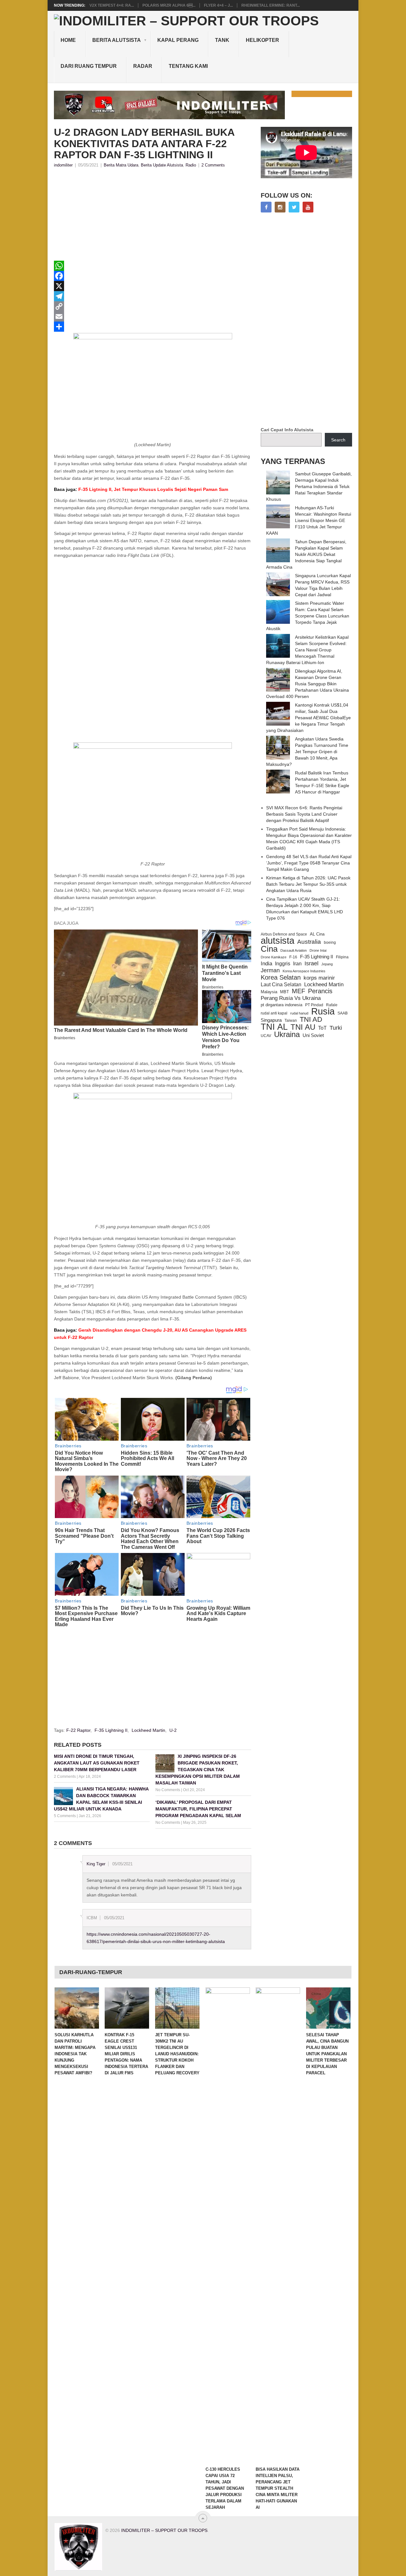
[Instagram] (280, 207)
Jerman (270, 970)
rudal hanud (299, 1013)
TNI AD (311, 1020)
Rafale (332, 1005)
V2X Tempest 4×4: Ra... (112, 5)
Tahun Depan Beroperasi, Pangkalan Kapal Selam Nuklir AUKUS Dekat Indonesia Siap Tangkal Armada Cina (306, 554)
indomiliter (63, 165)
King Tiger (96, 1864)
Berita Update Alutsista (162, 165)
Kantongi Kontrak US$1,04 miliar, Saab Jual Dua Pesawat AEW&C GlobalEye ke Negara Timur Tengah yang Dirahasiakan (308, 718)
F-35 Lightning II (111, 1730)
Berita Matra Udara (121, 165)
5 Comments (65, 1816)
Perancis (320, 991)
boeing (330, 942)
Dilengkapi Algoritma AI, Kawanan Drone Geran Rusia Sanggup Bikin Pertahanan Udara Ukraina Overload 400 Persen (308, 684)
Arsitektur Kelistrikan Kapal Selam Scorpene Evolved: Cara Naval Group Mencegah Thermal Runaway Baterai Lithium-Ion (307, 650)
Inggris (283, 963)
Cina (269, 949)
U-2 (173, 1730)
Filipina (342, 957)
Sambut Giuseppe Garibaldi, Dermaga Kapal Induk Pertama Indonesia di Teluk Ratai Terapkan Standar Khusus (309, 486)
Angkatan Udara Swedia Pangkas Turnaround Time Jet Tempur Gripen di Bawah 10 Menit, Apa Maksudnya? (307, 752)
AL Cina (317, 934)
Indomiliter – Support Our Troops (164, 2530)
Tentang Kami (188, 66)
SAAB (343, 1013)
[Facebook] (153, 276)
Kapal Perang (178, 40)
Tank (222, 40)
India (266, 963)
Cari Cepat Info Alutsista (287, 430)
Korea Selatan (281, 977)
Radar (143, 66)
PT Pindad (314, 1005)
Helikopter (262, 40)
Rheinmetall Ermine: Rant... (271, 5)
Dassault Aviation (294, 950)
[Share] (153, 327)
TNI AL (274, 1027)
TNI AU (303, 1027)
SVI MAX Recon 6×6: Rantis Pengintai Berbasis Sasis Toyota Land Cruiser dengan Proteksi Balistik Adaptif (304, 814)
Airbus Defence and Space (284, 934)
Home (68, 40)
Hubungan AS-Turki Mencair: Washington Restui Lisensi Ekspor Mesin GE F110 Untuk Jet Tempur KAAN (309, 520)
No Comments (168, 1790)
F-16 (293, 957)
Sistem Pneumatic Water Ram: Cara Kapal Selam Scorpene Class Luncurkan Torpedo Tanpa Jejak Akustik (308, 616)
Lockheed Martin (148, 1730)
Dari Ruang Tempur (89, 66)
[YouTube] (308, 207)
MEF (298, 991)
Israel (311, 963)
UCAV (266, 1036)
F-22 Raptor (78, 1730)
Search (338, 440)
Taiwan (291, 1021)
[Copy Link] (153, 306)
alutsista (278, 941)
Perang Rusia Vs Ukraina (291, 998)
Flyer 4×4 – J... (218, 5)
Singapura (271, 1020)
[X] (153, 286)
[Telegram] (153, 296)
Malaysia (269, 992)
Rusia (323, 1011)
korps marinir (319, 978)
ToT (322, 1028)
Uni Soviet (313, 1035)
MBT (285, 992)
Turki (336, 1028)
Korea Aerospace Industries (304, 971)
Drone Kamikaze (274, 957)
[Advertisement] (153, 216)
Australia (309, 942)
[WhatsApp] (153, 266)
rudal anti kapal (274, 1013)
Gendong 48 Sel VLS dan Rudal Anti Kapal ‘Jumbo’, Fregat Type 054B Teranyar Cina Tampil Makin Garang (309, 863)
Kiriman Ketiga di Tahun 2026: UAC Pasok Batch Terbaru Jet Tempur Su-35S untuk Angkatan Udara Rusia (308, 884)
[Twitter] (294, 207)
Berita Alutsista (117, 40)
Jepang (327, 964)
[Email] (153, 316)
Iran (297, 964)
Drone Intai (318, 950)
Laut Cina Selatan (281, 985)
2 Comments (213, 165)
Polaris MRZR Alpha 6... (169, 5)
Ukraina (287, 1034)
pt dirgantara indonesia (282, 1005)
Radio (191, 165)
